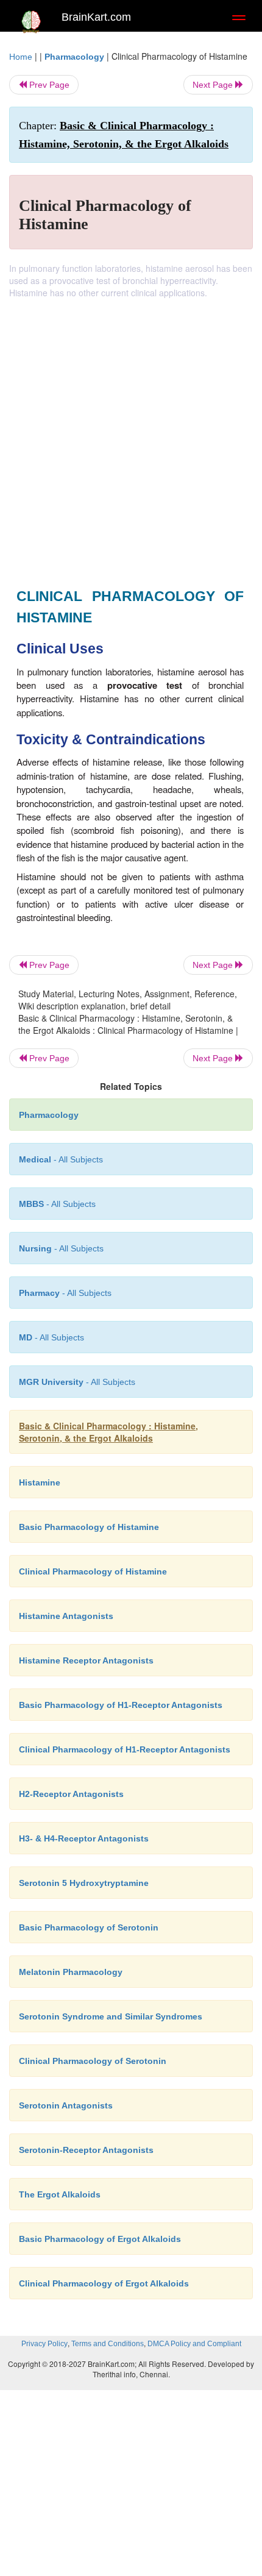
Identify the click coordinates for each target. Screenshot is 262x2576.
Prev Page (48, 85)
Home (21, 57)
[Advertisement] (131, 436)
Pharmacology (74, 57)
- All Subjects (77, 1382)
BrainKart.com (96, 17)
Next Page (214, 85)
